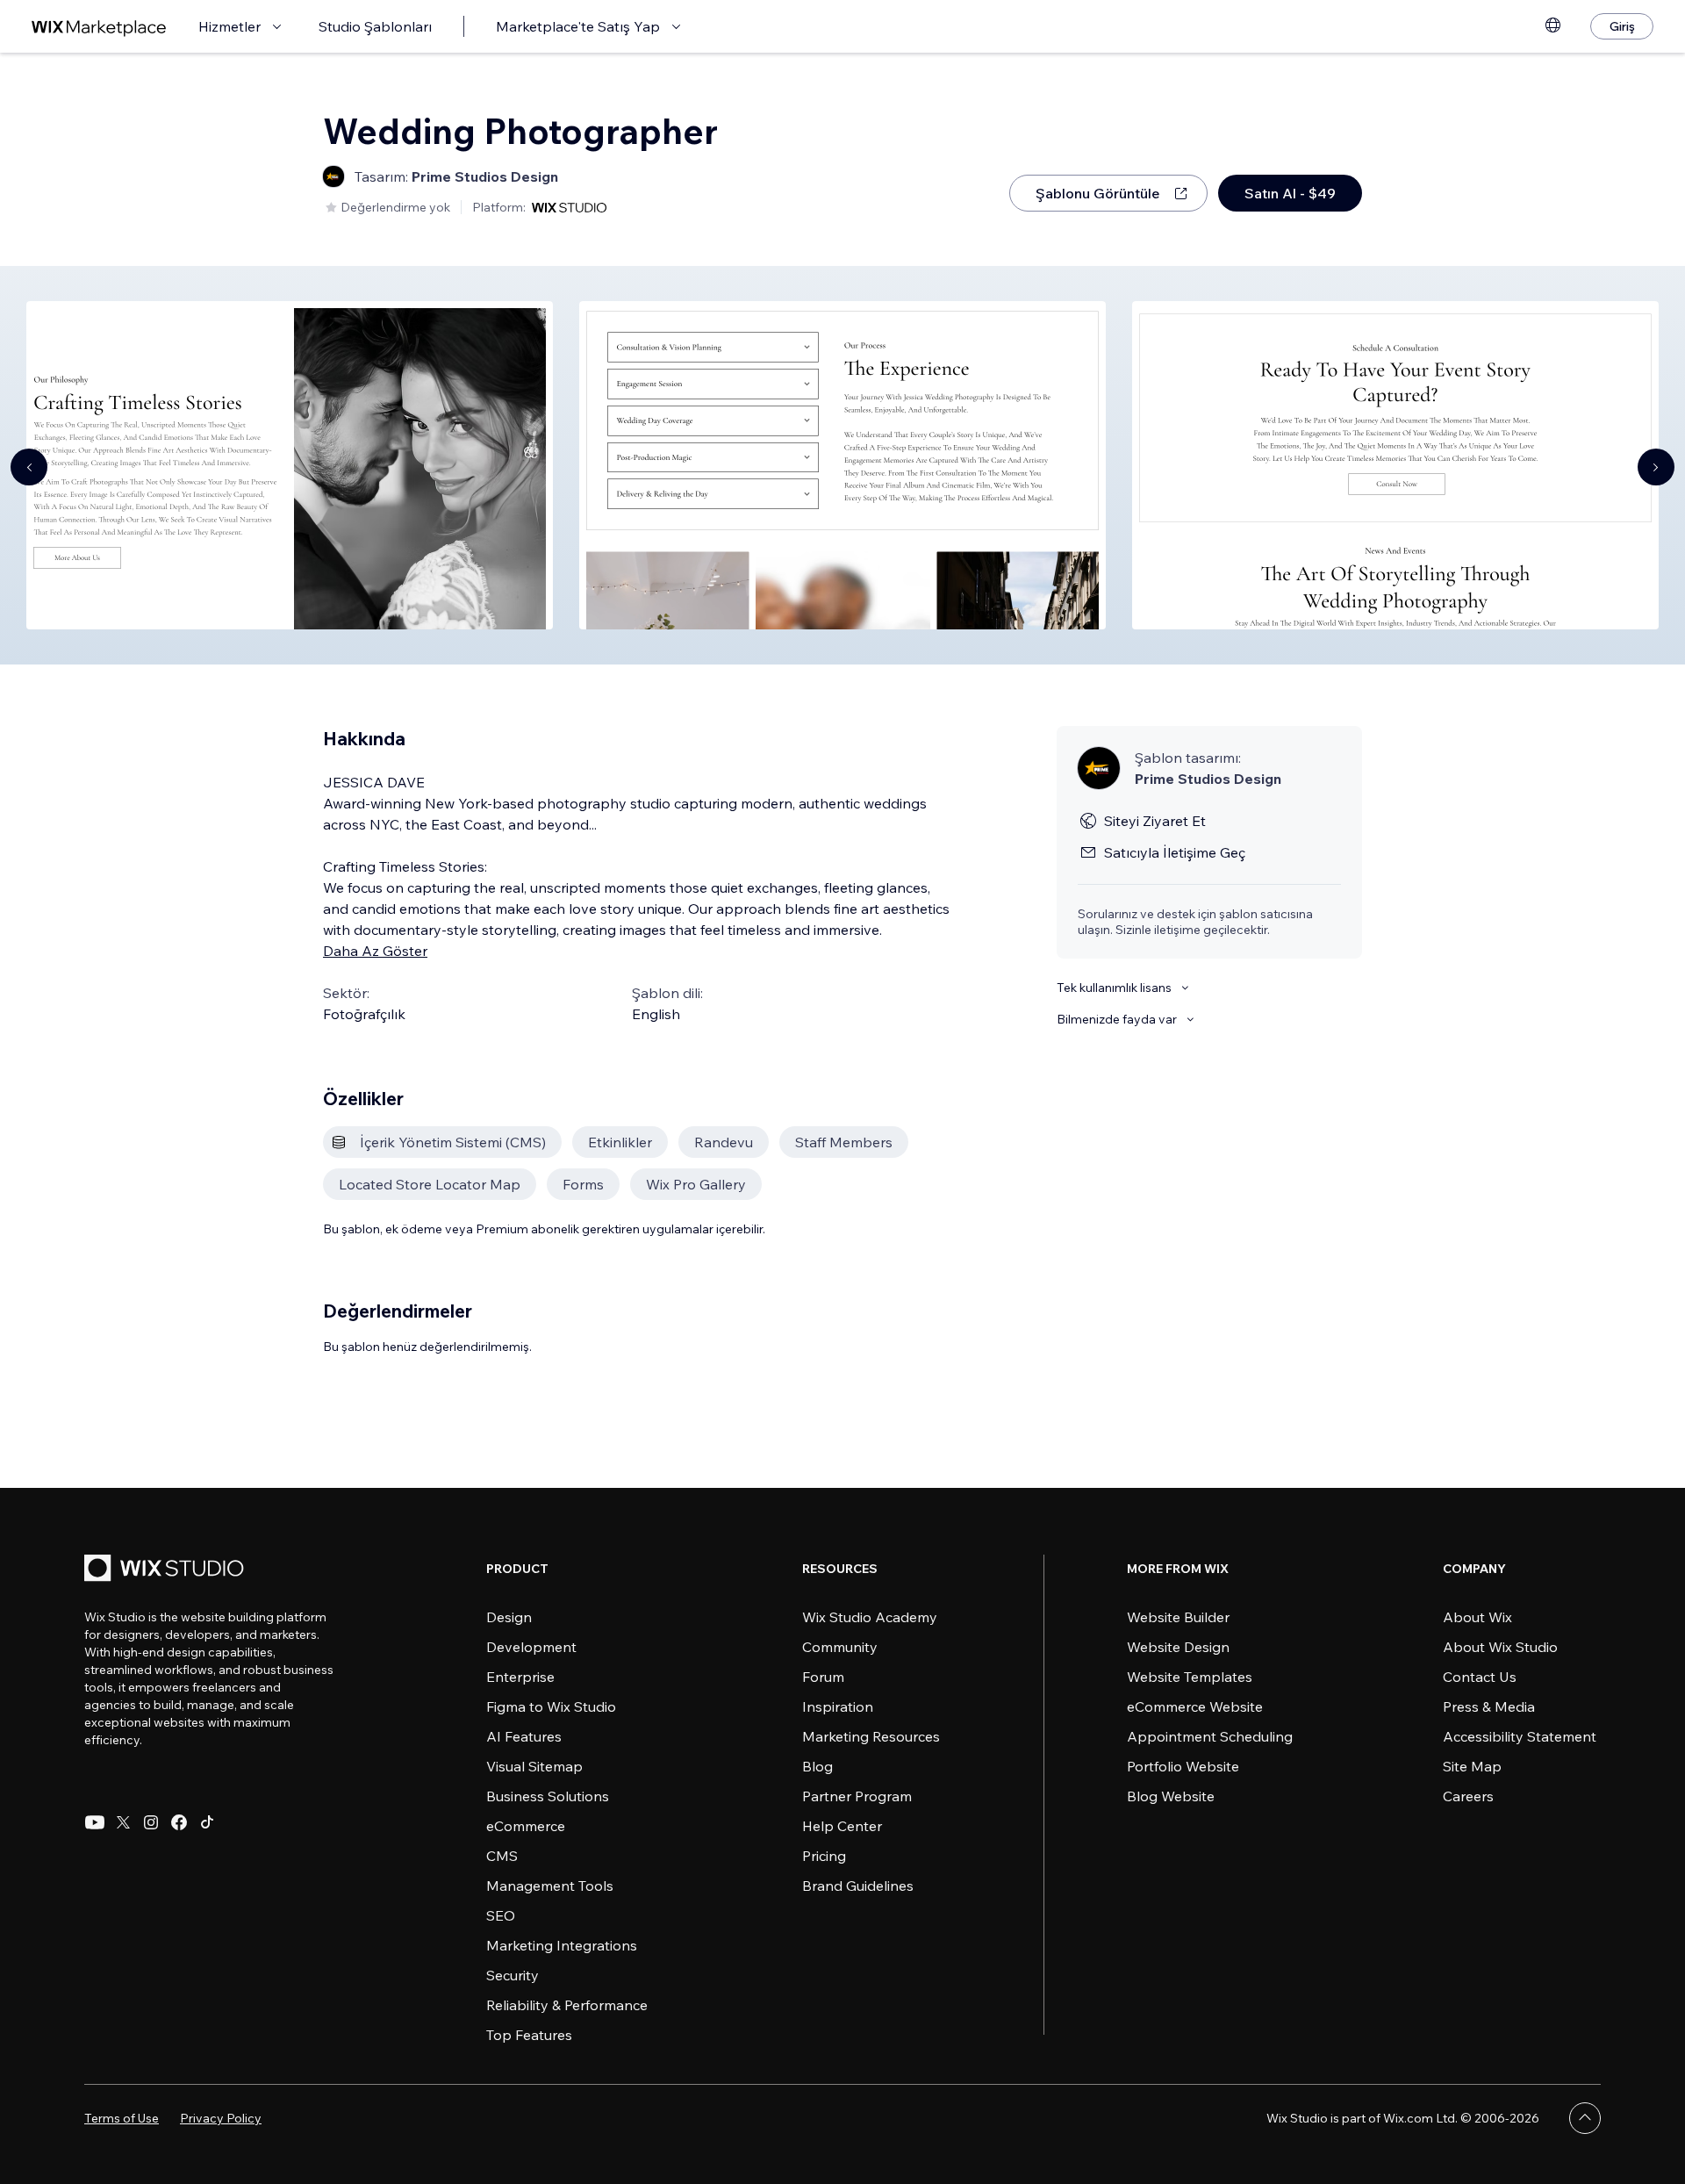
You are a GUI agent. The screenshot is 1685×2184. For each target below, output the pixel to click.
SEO (501, 1915)
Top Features (529, 2035)
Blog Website (1171, 1796)
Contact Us (1480, 1677)
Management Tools (550, 1886)
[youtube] (95, 1822)
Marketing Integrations (562, 1945)
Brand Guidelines (858, 1886)
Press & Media (1489, 1706)
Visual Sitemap (534, 1766)
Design (509, 1617)
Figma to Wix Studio (551, 1706)
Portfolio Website (1183, 1766)
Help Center (842, 1826)
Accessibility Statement (1520, 1736)
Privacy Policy (221, 2118)
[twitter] (123, 1822)
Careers (1468, 1796)
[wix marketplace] (99, 27)
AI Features (524, 1736)
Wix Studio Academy (870, 1617)
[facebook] (179, 1822)
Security (513, 1975)
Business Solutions (548, 1796)
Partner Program (857, 1796)
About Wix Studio (1500, 1647)
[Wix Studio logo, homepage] (167, 1570)
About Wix (1477, 1617)
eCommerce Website (1195, 1706)
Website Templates (1190, 1677)
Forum (823, 1677)
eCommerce (526, 1826)
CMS (502, 1856)
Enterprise (520, 1677)
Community (840, 1647)
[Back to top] (1585, 2118)
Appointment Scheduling (1210, 1736)
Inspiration (838, 1706)
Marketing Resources (871, 1736)
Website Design (1178, 1647)
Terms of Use (122, 2118)
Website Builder (1178, 1617)
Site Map (1472, 1766)
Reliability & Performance (567, 2005)
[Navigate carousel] (29, 467)
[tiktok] (207, 1822)
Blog (817, 1766)
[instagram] (151, 1822)
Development (531, 1647)
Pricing (824, 1856)
